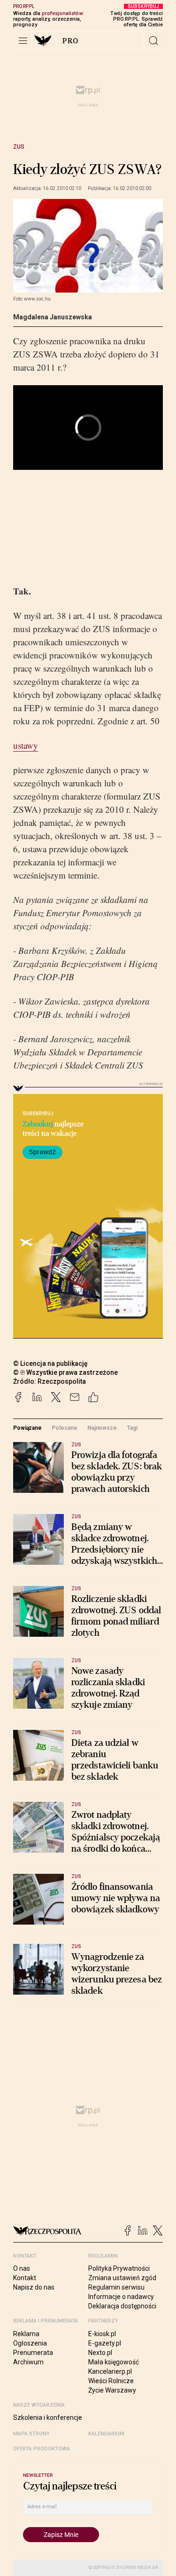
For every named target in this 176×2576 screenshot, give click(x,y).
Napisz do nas (34, 2287)
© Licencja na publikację (51, 1363)
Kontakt (25, 2278)
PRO (71, 41)
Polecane (64, 1428)
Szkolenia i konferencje (48, 2417)
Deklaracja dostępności (122, 2306)
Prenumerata (33, 2353)
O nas (22, 2268)
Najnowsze (102, 1428)
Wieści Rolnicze (111, 2381)
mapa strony (31, 2434)
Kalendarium (106, 2434)
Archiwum (28, 2362)
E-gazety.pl (105, 2343)
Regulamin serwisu (116, 2287)
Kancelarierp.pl (110, 2371)
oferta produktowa (42, 2449)
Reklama (26, 2334)
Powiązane (27, 1428)
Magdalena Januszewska (53, 317)
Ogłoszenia (30, 2343)
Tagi (132, 1428)
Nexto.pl (100, 2353)
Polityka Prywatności (119, 2268)
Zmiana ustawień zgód (122, 2278)
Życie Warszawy (112, 2390)
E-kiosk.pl (102, 2334)
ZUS (19, 147)
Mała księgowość (114, 2362)
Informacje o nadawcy (121, 2297)
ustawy (26, 745)
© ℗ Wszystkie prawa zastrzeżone (65, 1372)
